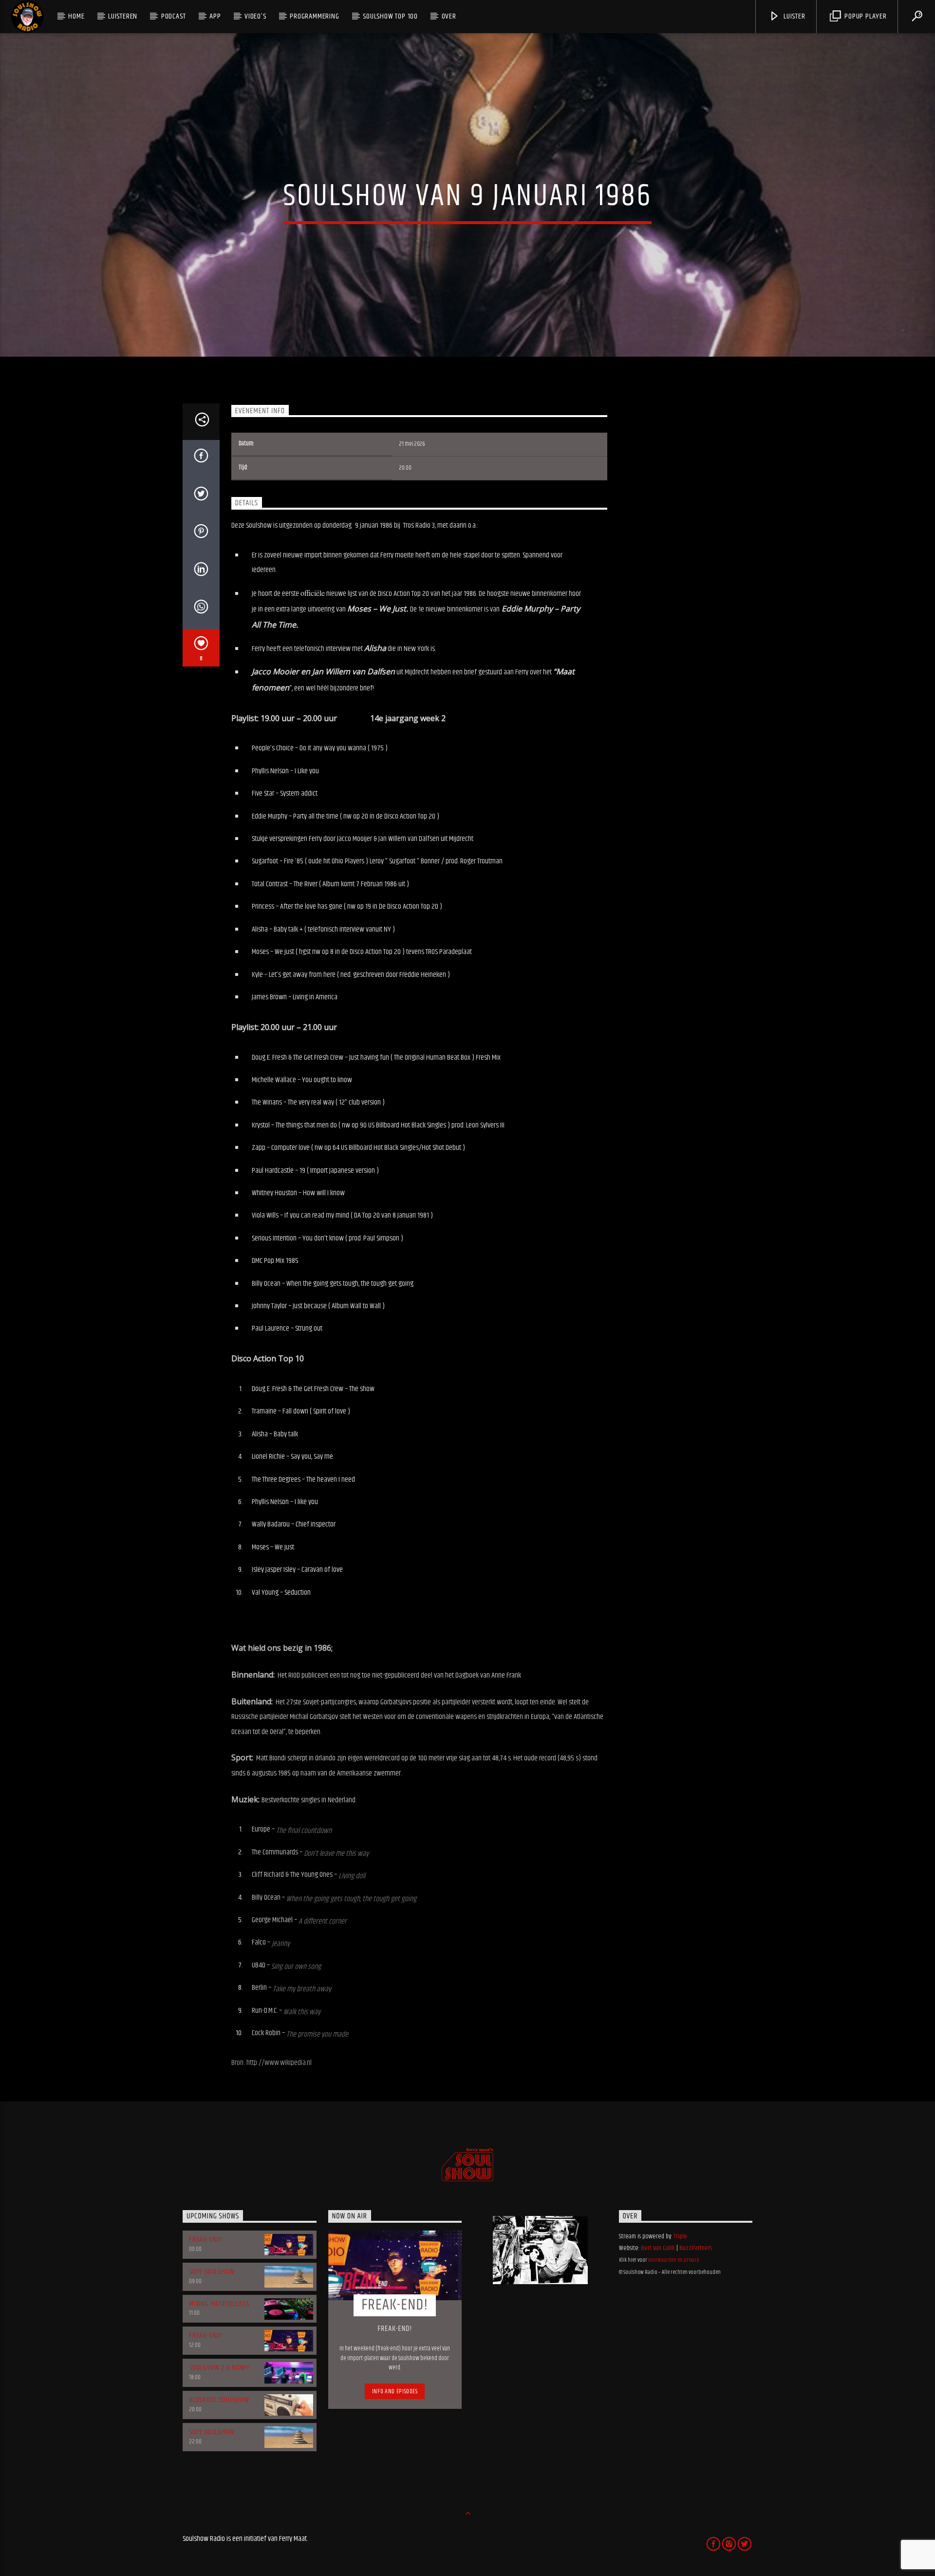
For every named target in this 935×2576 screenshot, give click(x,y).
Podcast (174, 16)
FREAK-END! (206, 2240)
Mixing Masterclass (219, 2304)
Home (76, 16)
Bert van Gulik (658, 2248)
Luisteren (123, 16)
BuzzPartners (696, 2248)
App (215, 16)
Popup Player (864, 16)
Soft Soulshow (212, 2272)
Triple (680, 2236)
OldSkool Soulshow (219, 2400)
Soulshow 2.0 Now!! (219, 2368)
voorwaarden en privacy (673, 2260)
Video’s (255, 16)
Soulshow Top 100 (390, 16)
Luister (793, 16)
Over (449, 16)
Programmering (314, 16)
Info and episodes (395, 2391)
